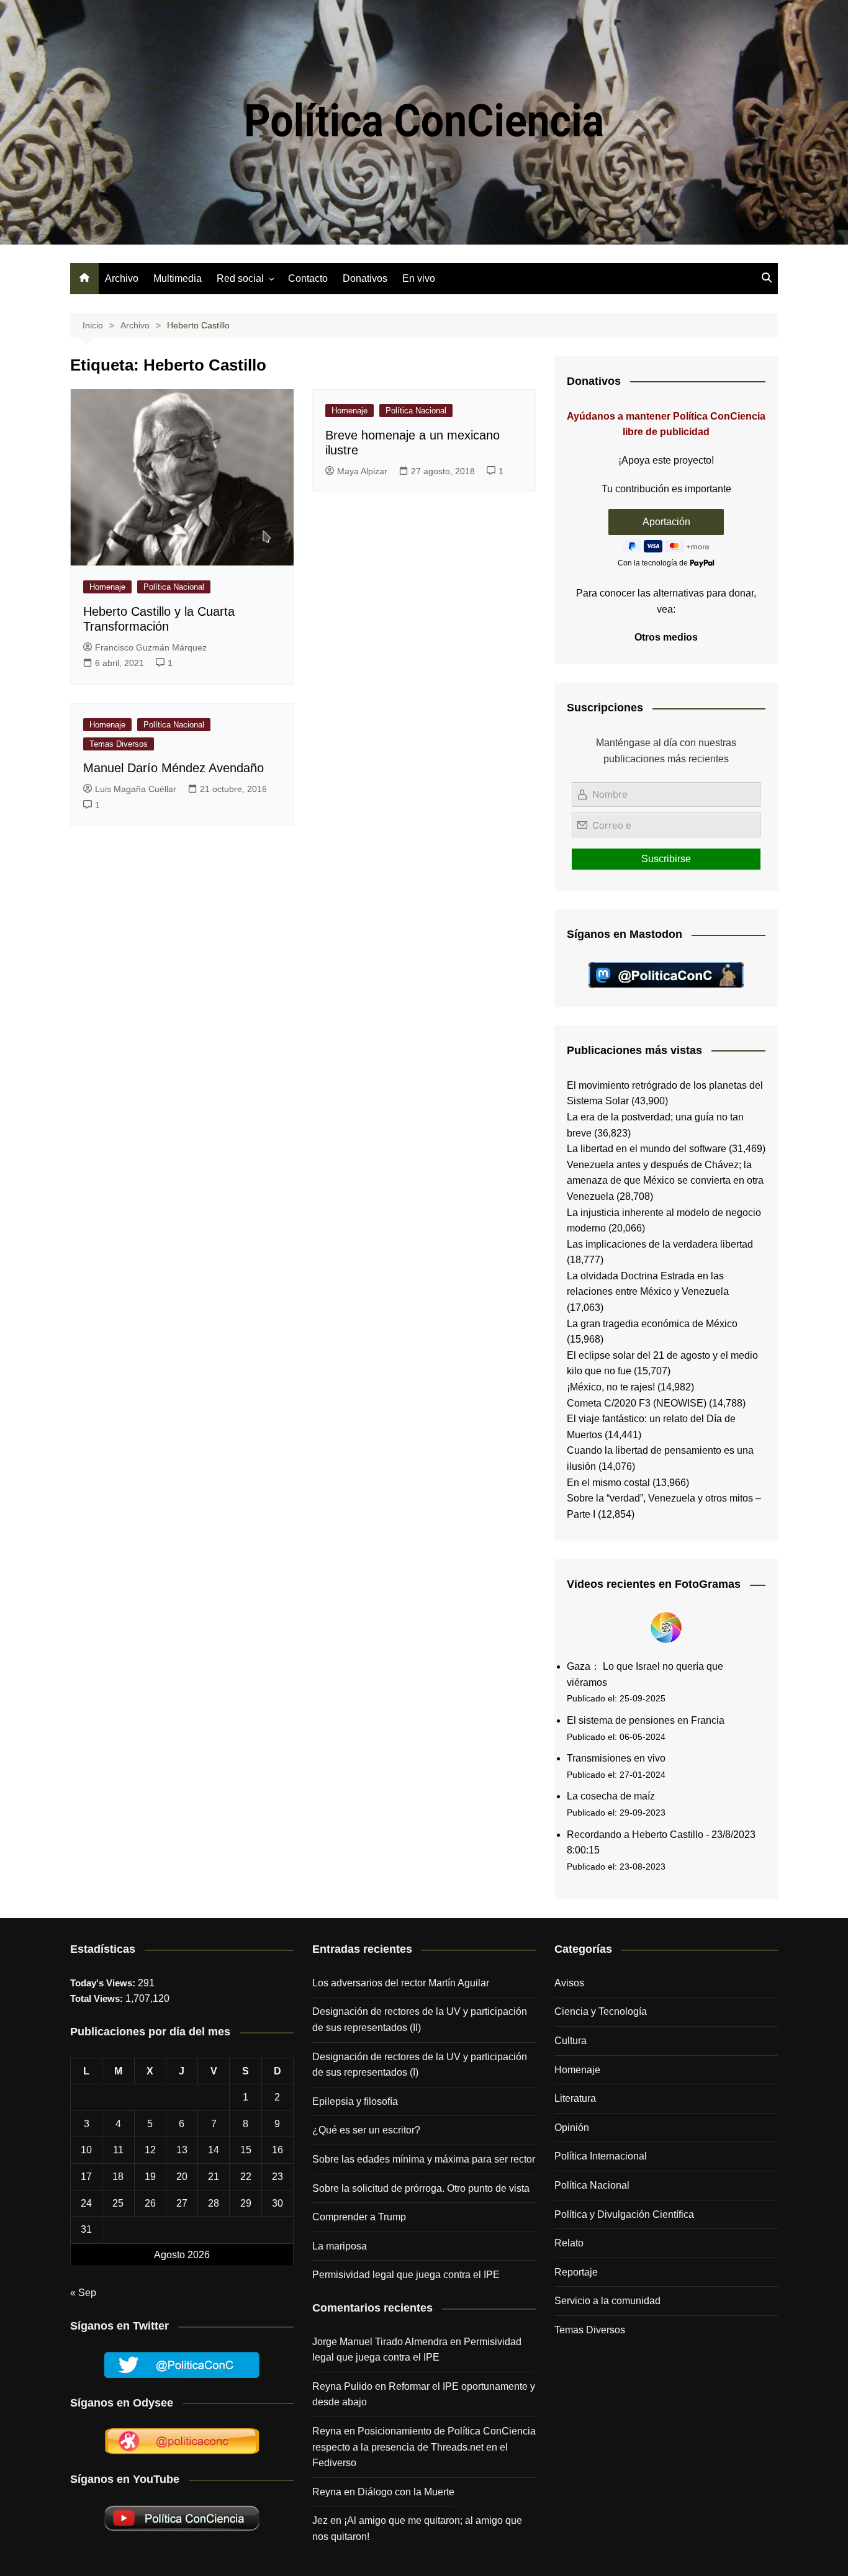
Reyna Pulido (342, 2386)
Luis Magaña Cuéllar (136, 789)
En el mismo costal (608, 1483)
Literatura (575, 2098)
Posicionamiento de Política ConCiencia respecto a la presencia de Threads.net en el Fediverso (424, 2447)
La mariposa (340, 2246)
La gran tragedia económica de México (652, 1324)
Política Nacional (174, 587)
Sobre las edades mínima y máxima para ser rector (424, 2159)
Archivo (122, 278)
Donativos (365, 278)
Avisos (569, 1983)
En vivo (419, 278)
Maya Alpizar (362, 471)
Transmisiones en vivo (616, 1758)
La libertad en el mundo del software (647, 1149)
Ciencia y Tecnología (601, 2011)
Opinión (572, 2128)
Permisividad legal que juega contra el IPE (406, 2275)
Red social (240, 278)
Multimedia (178, 278)
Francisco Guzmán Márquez (151, 647)
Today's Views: (104, 1983)
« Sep (83, 2293)
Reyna (327, 2492)
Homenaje (107, 587)
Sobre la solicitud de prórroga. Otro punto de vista (421, 2188)
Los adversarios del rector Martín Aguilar (401, 1983)
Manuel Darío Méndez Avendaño (174, 768)
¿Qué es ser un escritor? (366, 2130)
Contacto (308, 278)
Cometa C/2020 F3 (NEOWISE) (637, 1403)
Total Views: (98, 1998)
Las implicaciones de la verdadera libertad (660, 1244)
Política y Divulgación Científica (624, 2214)
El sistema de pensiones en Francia (646, 1720)
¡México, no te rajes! (611, 1387)
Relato (569, 2243)
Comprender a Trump (359, 2217)
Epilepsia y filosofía (355, 2101)
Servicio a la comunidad (607, 2301)
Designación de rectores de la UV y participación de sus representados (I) (420, 2065)
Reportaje (576, 2272)
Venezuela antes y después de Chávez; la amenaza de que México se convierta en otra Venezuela (665, 1181)
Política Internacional (601, 2156)
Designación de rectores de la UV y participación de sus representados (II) (420, 2020)
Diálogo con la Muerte (406, 2492)
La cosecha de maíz (611, 1796)
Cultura (571, 2041)
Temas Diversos (119, 744)
